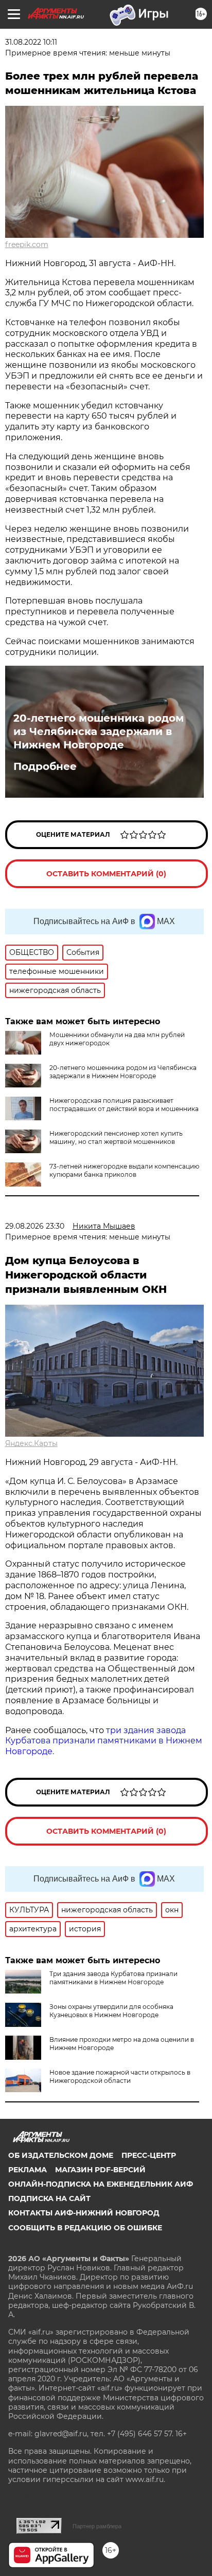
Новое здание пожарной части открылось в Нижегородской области (120, 2076)
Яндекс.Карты (31, 1443)
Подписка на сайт (49, 2198)
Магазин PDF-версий (100, 2170)
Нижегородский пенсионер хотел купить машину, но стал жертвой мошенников (116, 1137)
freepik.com (27, 245)
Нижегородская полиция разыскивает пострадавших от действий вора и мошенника (124, 1105)
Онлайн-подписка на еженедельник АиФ (101, 2184)
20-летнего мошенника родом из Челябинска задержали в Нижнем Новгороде (99, 731)
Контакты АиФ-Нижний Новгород (84, 2213)
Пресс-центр (149, 2155)
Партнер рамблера (97, 2526)
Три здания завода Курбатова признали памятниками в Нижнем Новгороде (113, 1978)
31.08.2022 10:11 (31, 42)
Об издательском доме (61, 2155)
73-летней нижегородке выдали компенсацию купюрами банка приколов (124, 1170)
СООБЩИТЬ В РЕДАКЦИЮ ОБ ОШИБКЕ (85, 2228)
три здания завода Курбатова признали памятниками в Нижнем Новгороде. (104, 1741)
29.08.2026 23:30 (35, 1226)
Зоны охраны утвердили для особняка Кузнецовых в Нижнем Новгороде (111, 2011)
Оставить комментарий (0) (106, 874)
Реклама (28, 2170)
